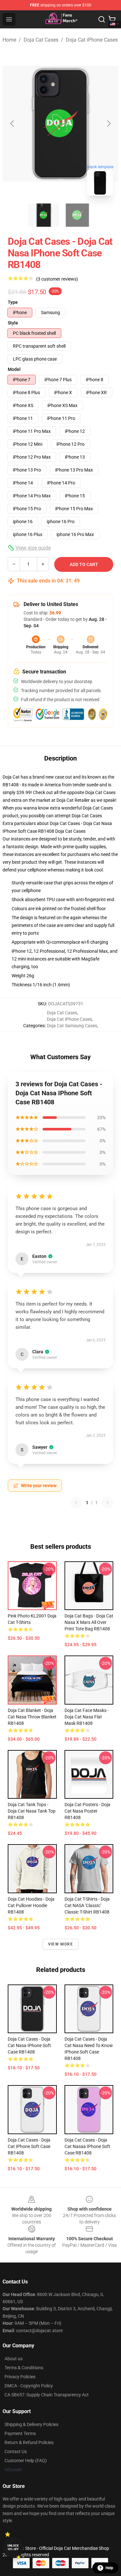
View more (60, 1944)
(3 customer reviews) (57, 279)
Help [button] (109, 2568)
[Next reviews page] (107, 1503)
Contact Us (16, 2452)
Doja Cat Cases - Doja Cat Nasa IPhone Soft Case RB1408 (29, 2045)
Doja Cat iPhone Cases (92, 40)
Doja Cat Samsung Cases (72, 1026)
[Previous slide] (13, 124)
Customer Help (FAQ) (26, 2461)
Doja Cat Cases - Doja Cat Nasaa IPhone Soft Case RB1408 (87, 2146)
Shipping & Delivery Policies (31, 2424)
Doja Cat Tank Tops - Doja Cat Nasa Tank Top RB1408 (32, 1811)
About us (14, 2359)
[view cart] (112, 19)
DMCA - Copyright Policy (29, 2386)
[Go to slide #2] (77, 215)
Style (13, 323)
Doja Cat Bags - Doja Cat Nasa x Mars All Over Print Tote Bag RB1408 (89, 1622)
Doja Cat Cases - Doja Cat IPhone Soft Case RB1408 (29, 2146)
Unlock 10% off (13, 2547)
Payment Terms (20, 2433)
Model (14, 369)
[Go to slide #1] (44, 215)
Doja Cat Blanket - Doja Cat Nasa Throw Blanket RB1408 (32, 1717)
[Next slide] (108, 124)
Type (13, 302)
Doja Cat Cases (41, 40)
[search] (102, 19)
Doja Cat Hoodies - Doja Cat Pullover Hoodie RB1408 (31, 1905)
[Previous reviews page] (76, 1503)
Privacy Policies (20, 2377)
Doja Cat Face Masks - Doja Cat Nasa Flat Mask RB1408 (87, 1717)
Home (9, 40)
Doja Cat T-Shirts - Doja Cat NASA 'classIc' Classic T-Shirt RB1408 (87, 1905)
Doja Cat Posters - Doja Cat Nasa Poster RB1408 (87, 1811)
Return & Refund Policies (29, 2442)
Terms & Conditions (24, 2368)
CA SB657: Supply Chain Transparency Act (47, 2395)
